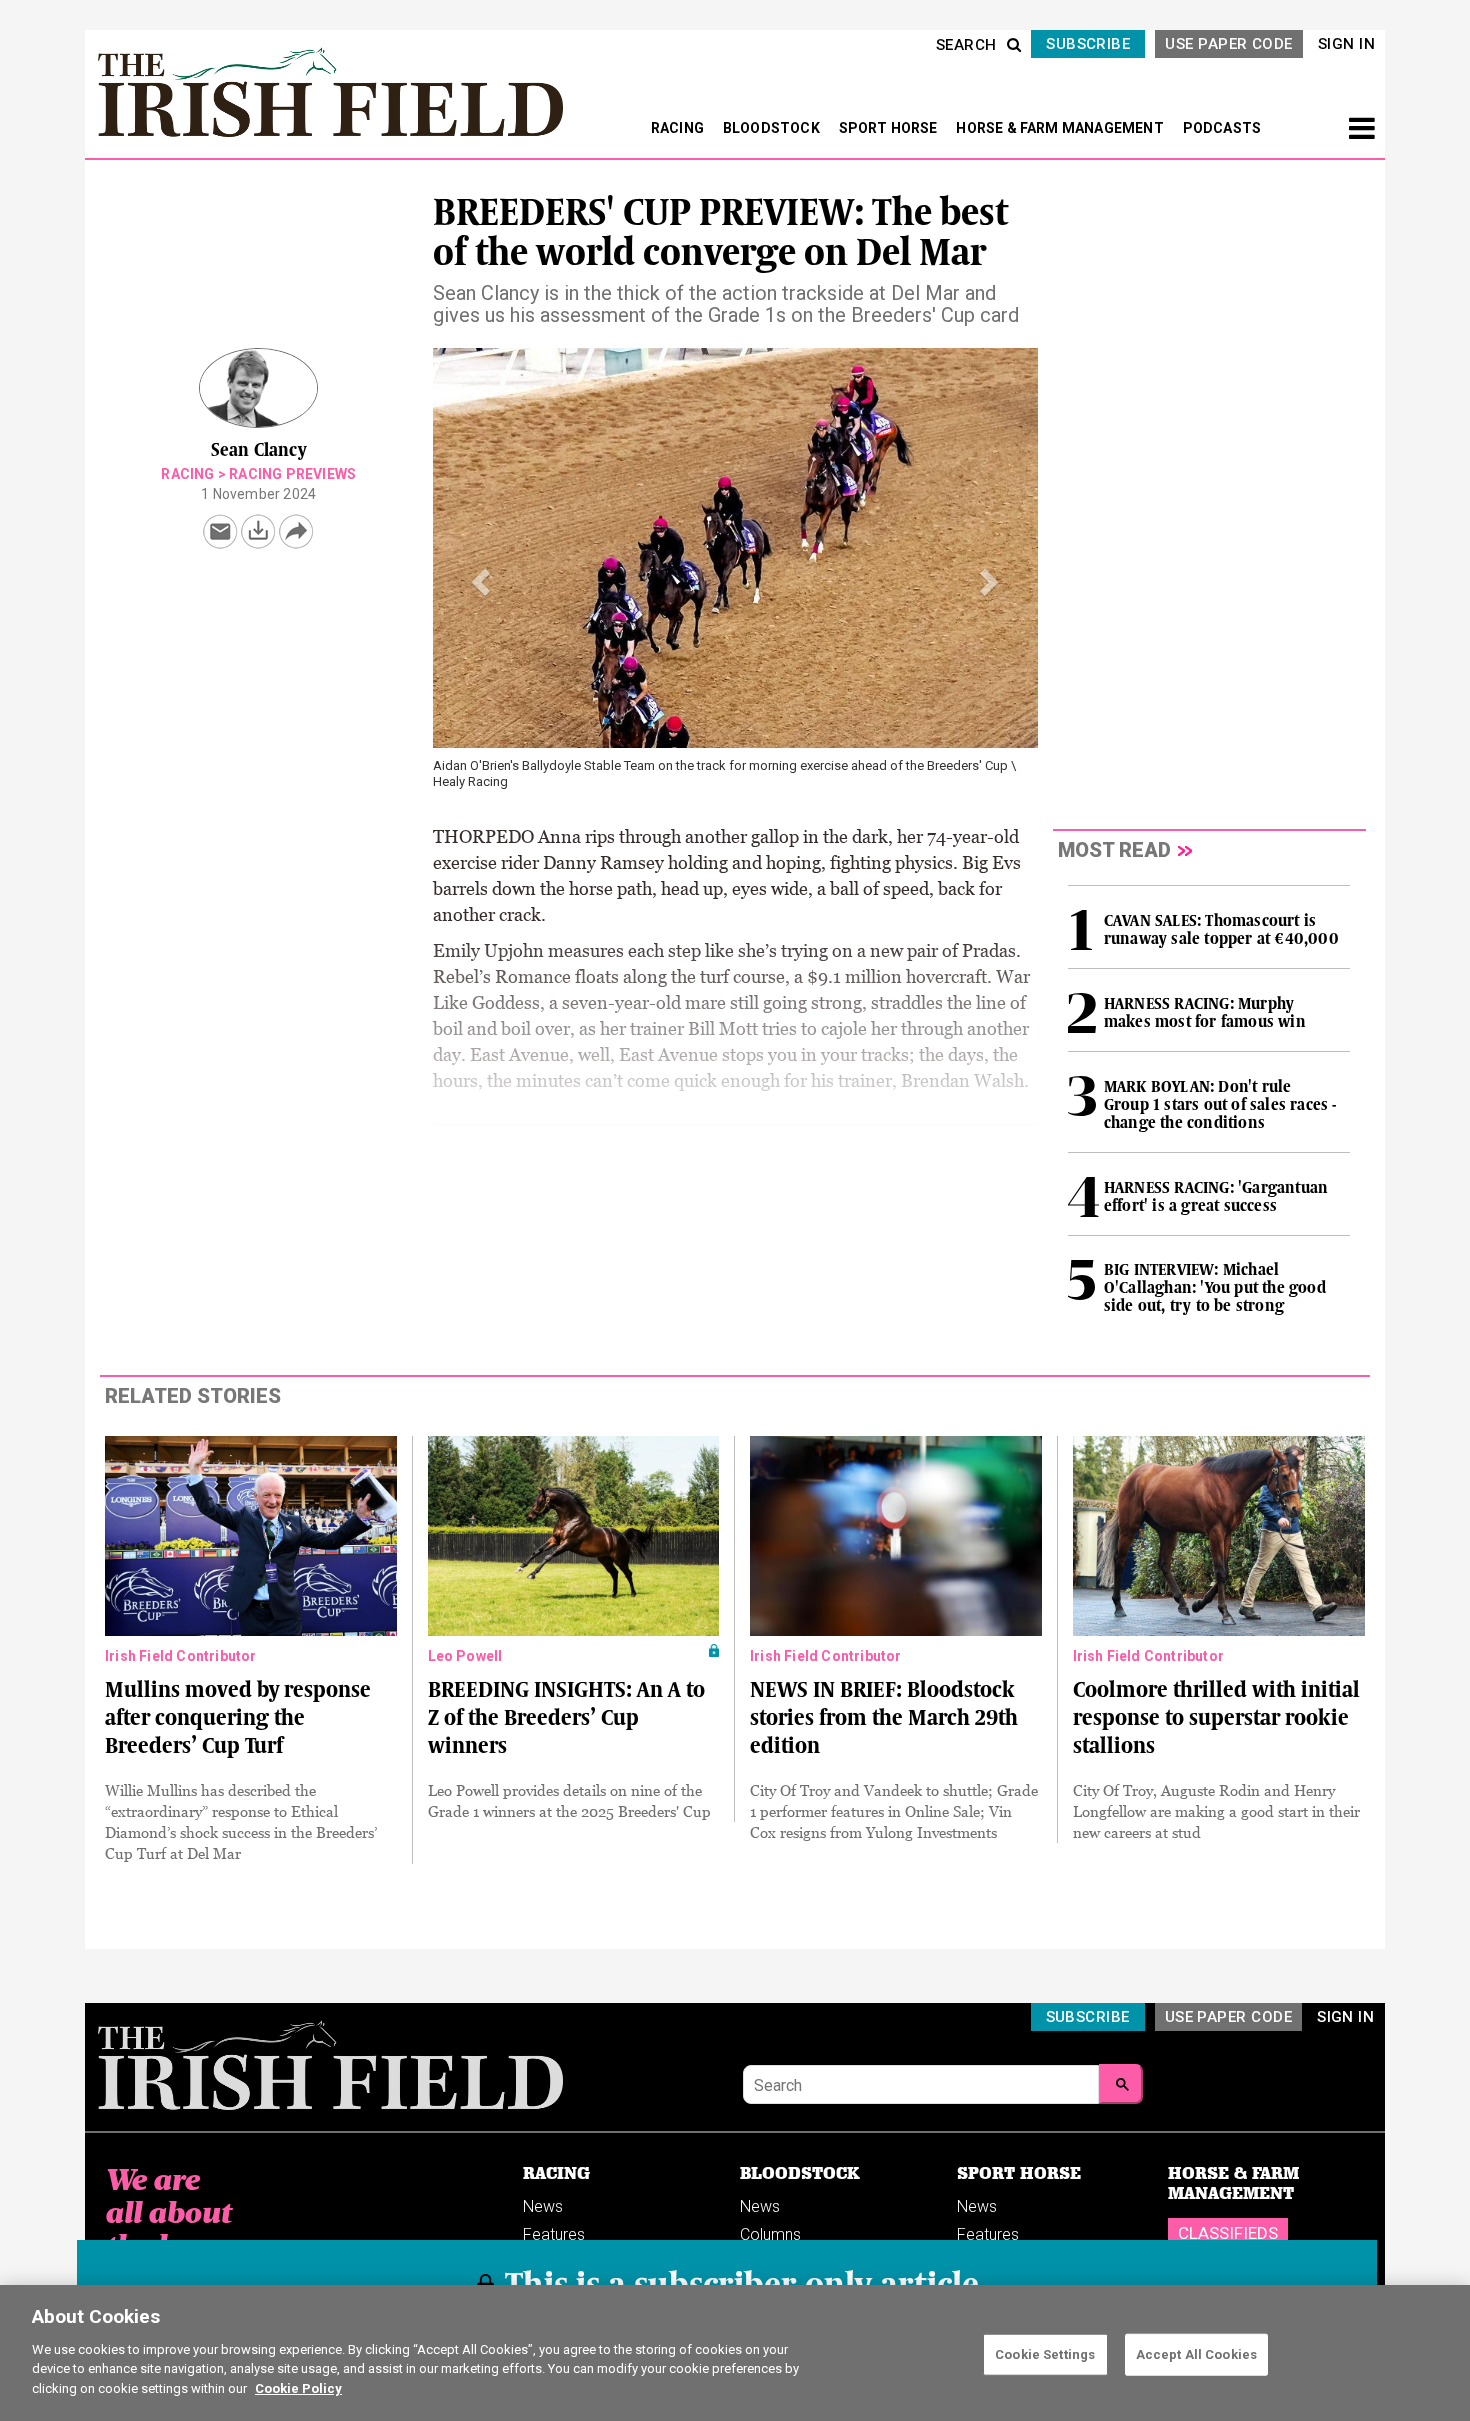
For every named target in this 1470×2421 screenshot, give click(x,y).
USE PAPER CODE (1228, 44)
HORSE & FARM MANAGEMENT (1061, 128)
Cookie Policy (298, 2387)
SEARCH (966, 45)
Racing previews (292, 474)
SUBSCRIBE (1088, 44)
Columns (770, 2234)
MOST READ (1114, 850)
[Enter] (1121, 2084)
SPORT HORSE (890, 128)
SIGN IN (1346, 44)
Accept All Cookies (1196, 2353)
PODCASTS (1222, 128)
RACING (679, 128)
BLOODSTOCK (773, 128)
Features (554, 2234)
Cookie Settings (1045, 2353)
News (543, 2206)
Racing (187, 474)
